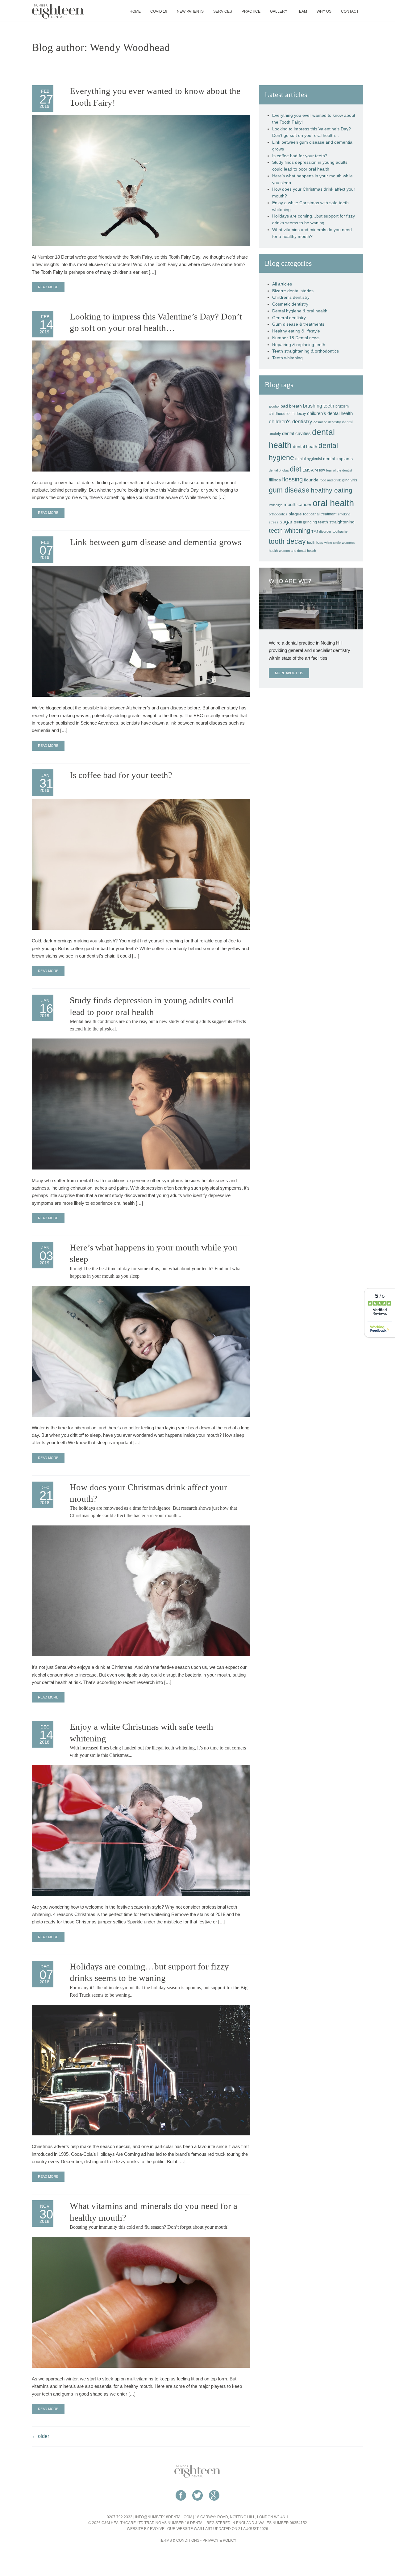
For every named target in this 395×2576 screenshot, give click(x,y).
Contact (350, 11)
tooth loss (315, 543)
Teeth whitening (287, 358)
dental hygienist (309, 459)
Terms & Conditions (179, 2540)
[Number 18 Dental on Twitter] (197, 2504)
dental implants (338, 459)
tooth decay (287, 541)
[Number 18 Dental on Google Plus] (214, 2504)
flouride (311, 480)
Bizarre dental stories (293, 291)
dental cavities (296, 433)
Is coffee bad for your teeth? (121, 775)
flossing (292, 479)
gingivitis (350, 480)
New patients (190, 11)
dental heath (305, 446)
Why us (324, 11)
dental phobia (279, 470)
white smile (333, 543)
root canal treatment (320, 514)
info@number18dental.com (164, 2517)
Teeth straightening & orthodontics (306, 351)
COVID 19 (159, 11)
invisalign (276, 505)
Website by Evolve (146, 2529)
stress (274, 522)
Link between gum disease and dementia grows (156, 542)
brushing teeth (319, 406)
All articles (282, 284)
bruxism (342, 406)
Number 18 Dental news (296, 338)
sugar (286, 522)
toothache (340, 531)
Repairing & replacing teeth (299, 345)
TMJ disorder (321, 531)
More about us (289, 673)
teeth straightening (336, 522)
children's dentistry (291, 422)
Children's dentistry (291, 297)
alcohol (274, 406)
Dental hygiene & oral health (300, 311)
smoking (344, 514)
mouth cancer (297, 504)
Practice (251, 11)
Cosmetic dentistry (290, 304)
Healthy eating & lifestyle (296, 331)
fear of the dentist (339, 470)
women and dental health (297, 551)
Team (302, 11)
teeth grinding (305, 522)
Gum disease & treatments (298, 324)
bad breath (291, 406)
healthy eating (332, 490)
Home (135, 11)
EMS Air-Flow (314, 470)
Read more (48, 287)
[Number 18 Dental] (197, 2471)
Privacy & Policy (219, 2540)
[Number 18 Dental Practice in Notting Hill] (58, 11)
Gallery (279, 11)
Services (223, 11)
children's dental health (330, 413)
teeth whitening (289, 531)
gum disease (289, 490)
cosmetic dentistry (327, 422)
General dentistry (289, 318)
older (40, 2436)
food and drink (330, 480)
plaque (295, 514)
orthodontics (278, 514)
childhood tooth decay (287, 414)
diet (295, 469)
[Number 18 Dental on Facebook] (181, 2504)
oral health (333, 503)
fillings (275, 480)
